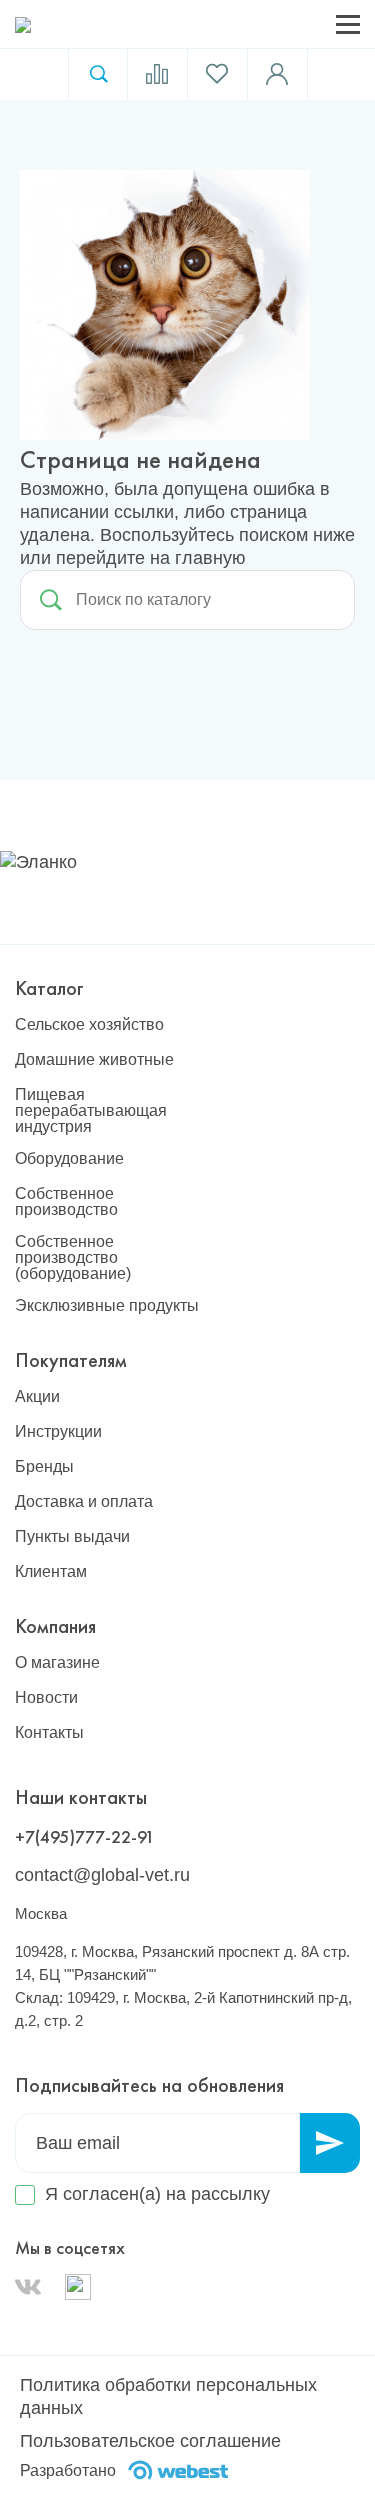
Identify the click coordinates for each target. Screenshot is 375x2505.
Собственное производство (66, 1202)
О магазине (57, 1663)
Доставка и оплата (84, 1502)
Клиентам (51, 1572)
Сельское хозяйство (89, 1025)
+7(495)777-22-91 (85, 1836)
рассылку (230, 2194)
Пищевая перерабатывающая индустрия (91, 1111)
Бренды (44, 1467)
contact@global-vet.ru (102, 1875)
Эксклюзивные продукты (107, 1306)
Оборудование (69, 1159)
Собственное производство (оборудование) (73, 1258)
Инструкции (58, 1432)
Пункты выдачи (72, 1537)
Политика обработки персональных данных (168, 2396)
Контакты (49, 1733)
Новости (46, 1698)
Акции (37, 1397)
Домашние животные (94, 1060)
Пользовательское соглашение (150, 2441)
